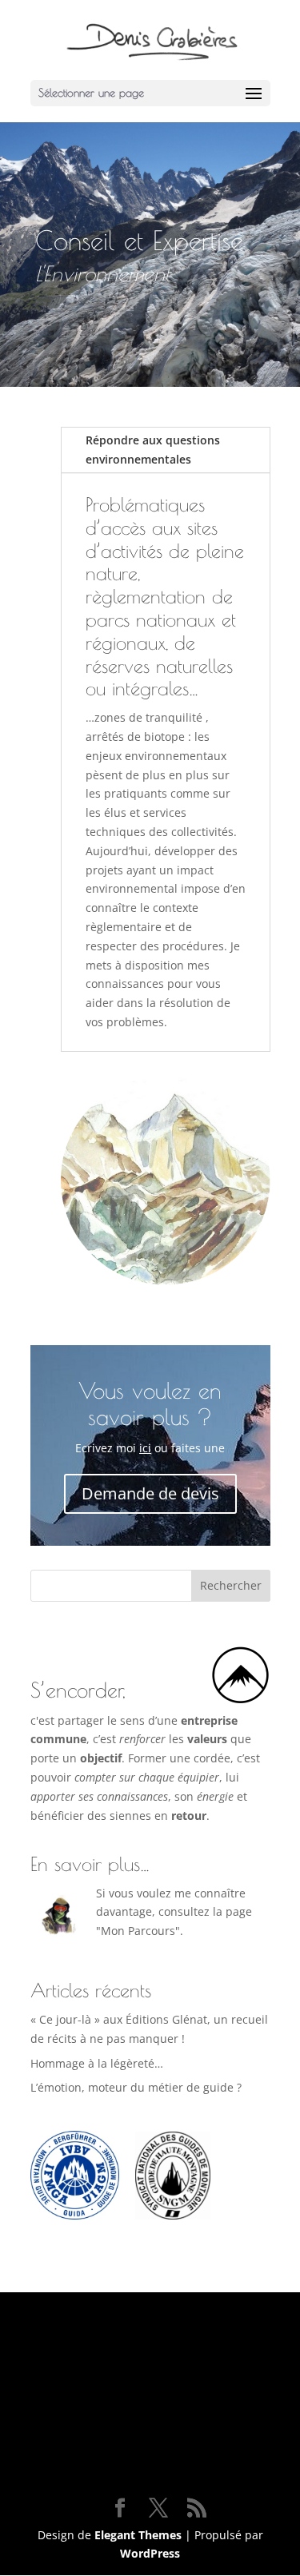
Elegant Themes (138, 2535)
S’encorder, (78, 1690)
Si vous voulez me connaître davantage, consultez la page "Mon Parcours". (174, 1912)
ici (145, 1448)
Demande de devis (150, 1493)
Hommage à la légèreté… (97, 2063)
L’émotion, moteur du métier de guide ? (136, 2087)
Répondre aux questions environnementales (153, 450)
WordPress (150, 2553)
